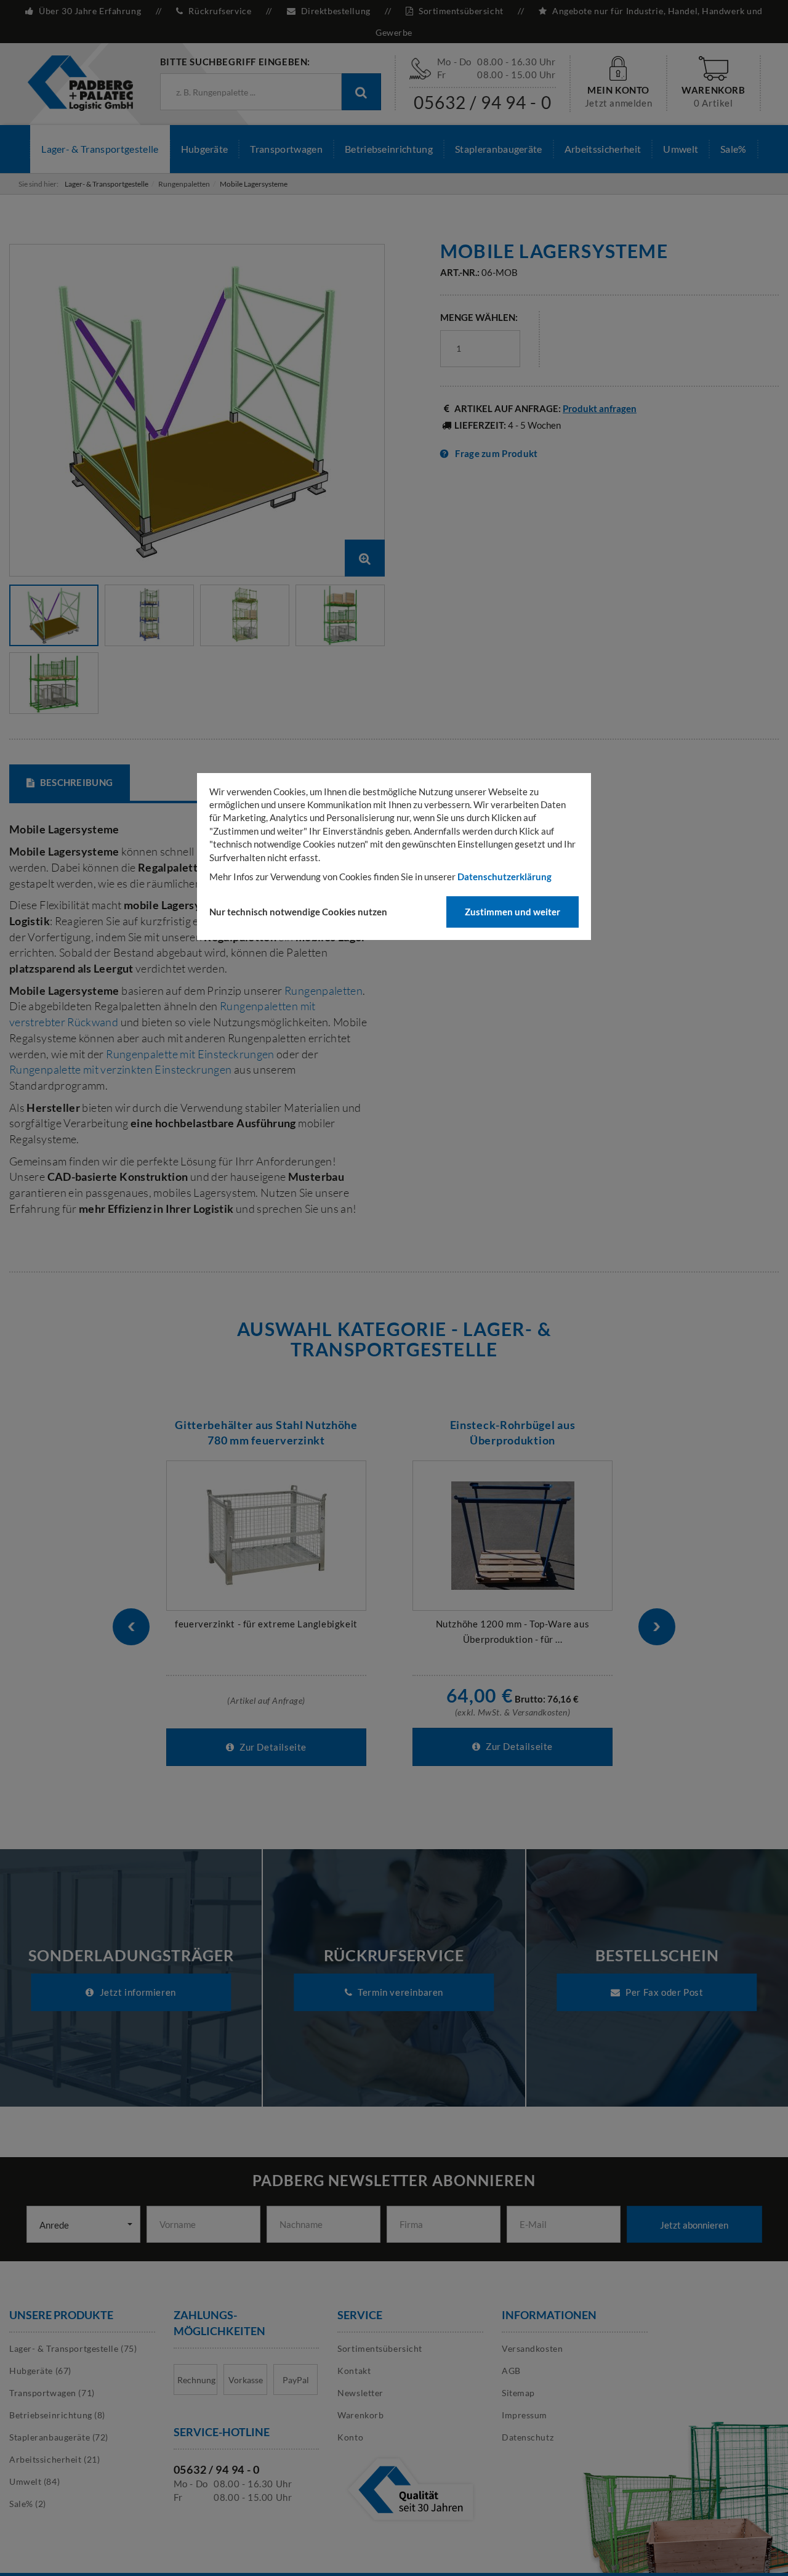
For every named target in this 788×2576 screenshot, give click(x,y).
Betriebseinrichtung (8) (57, 2415)
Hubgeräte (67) (40, 2371)
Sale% (734, 149)
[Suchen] (361, 92)
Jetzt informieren (137, 1992)
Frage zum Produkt (496, 453)
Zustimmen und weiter (513, 912)
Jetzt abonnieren (694, 2225)
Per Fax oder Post (664, 1992)
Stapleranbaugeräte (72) (59, 2437)
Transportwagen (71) (52, 2393)
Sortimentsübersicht (461, 11)
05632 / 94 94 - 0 (483, 102)
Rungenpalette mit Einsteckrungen (191, 1054)
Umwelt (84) (34, 2481)
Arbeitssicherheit (603, 149)
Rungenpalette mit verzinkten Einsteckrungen (120, 1069)
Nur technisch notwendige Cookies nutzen (298, 912)
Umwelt (681, 149)
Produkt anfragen (600, 408)
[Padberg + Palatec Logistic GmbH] (80, 82)
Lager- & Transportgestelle (100, 149)
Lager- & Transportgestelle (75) (73, 2348)
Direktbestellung (336, 11)
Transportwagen (286, 149)
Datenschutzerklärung (505, 877)
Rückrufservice (220, 11)
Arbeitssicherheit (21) (54, 2459)
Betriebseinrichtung (389, 149)
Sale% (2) (28, 2504)
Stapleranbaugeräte (499, 149)
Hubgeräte (205, 149)
